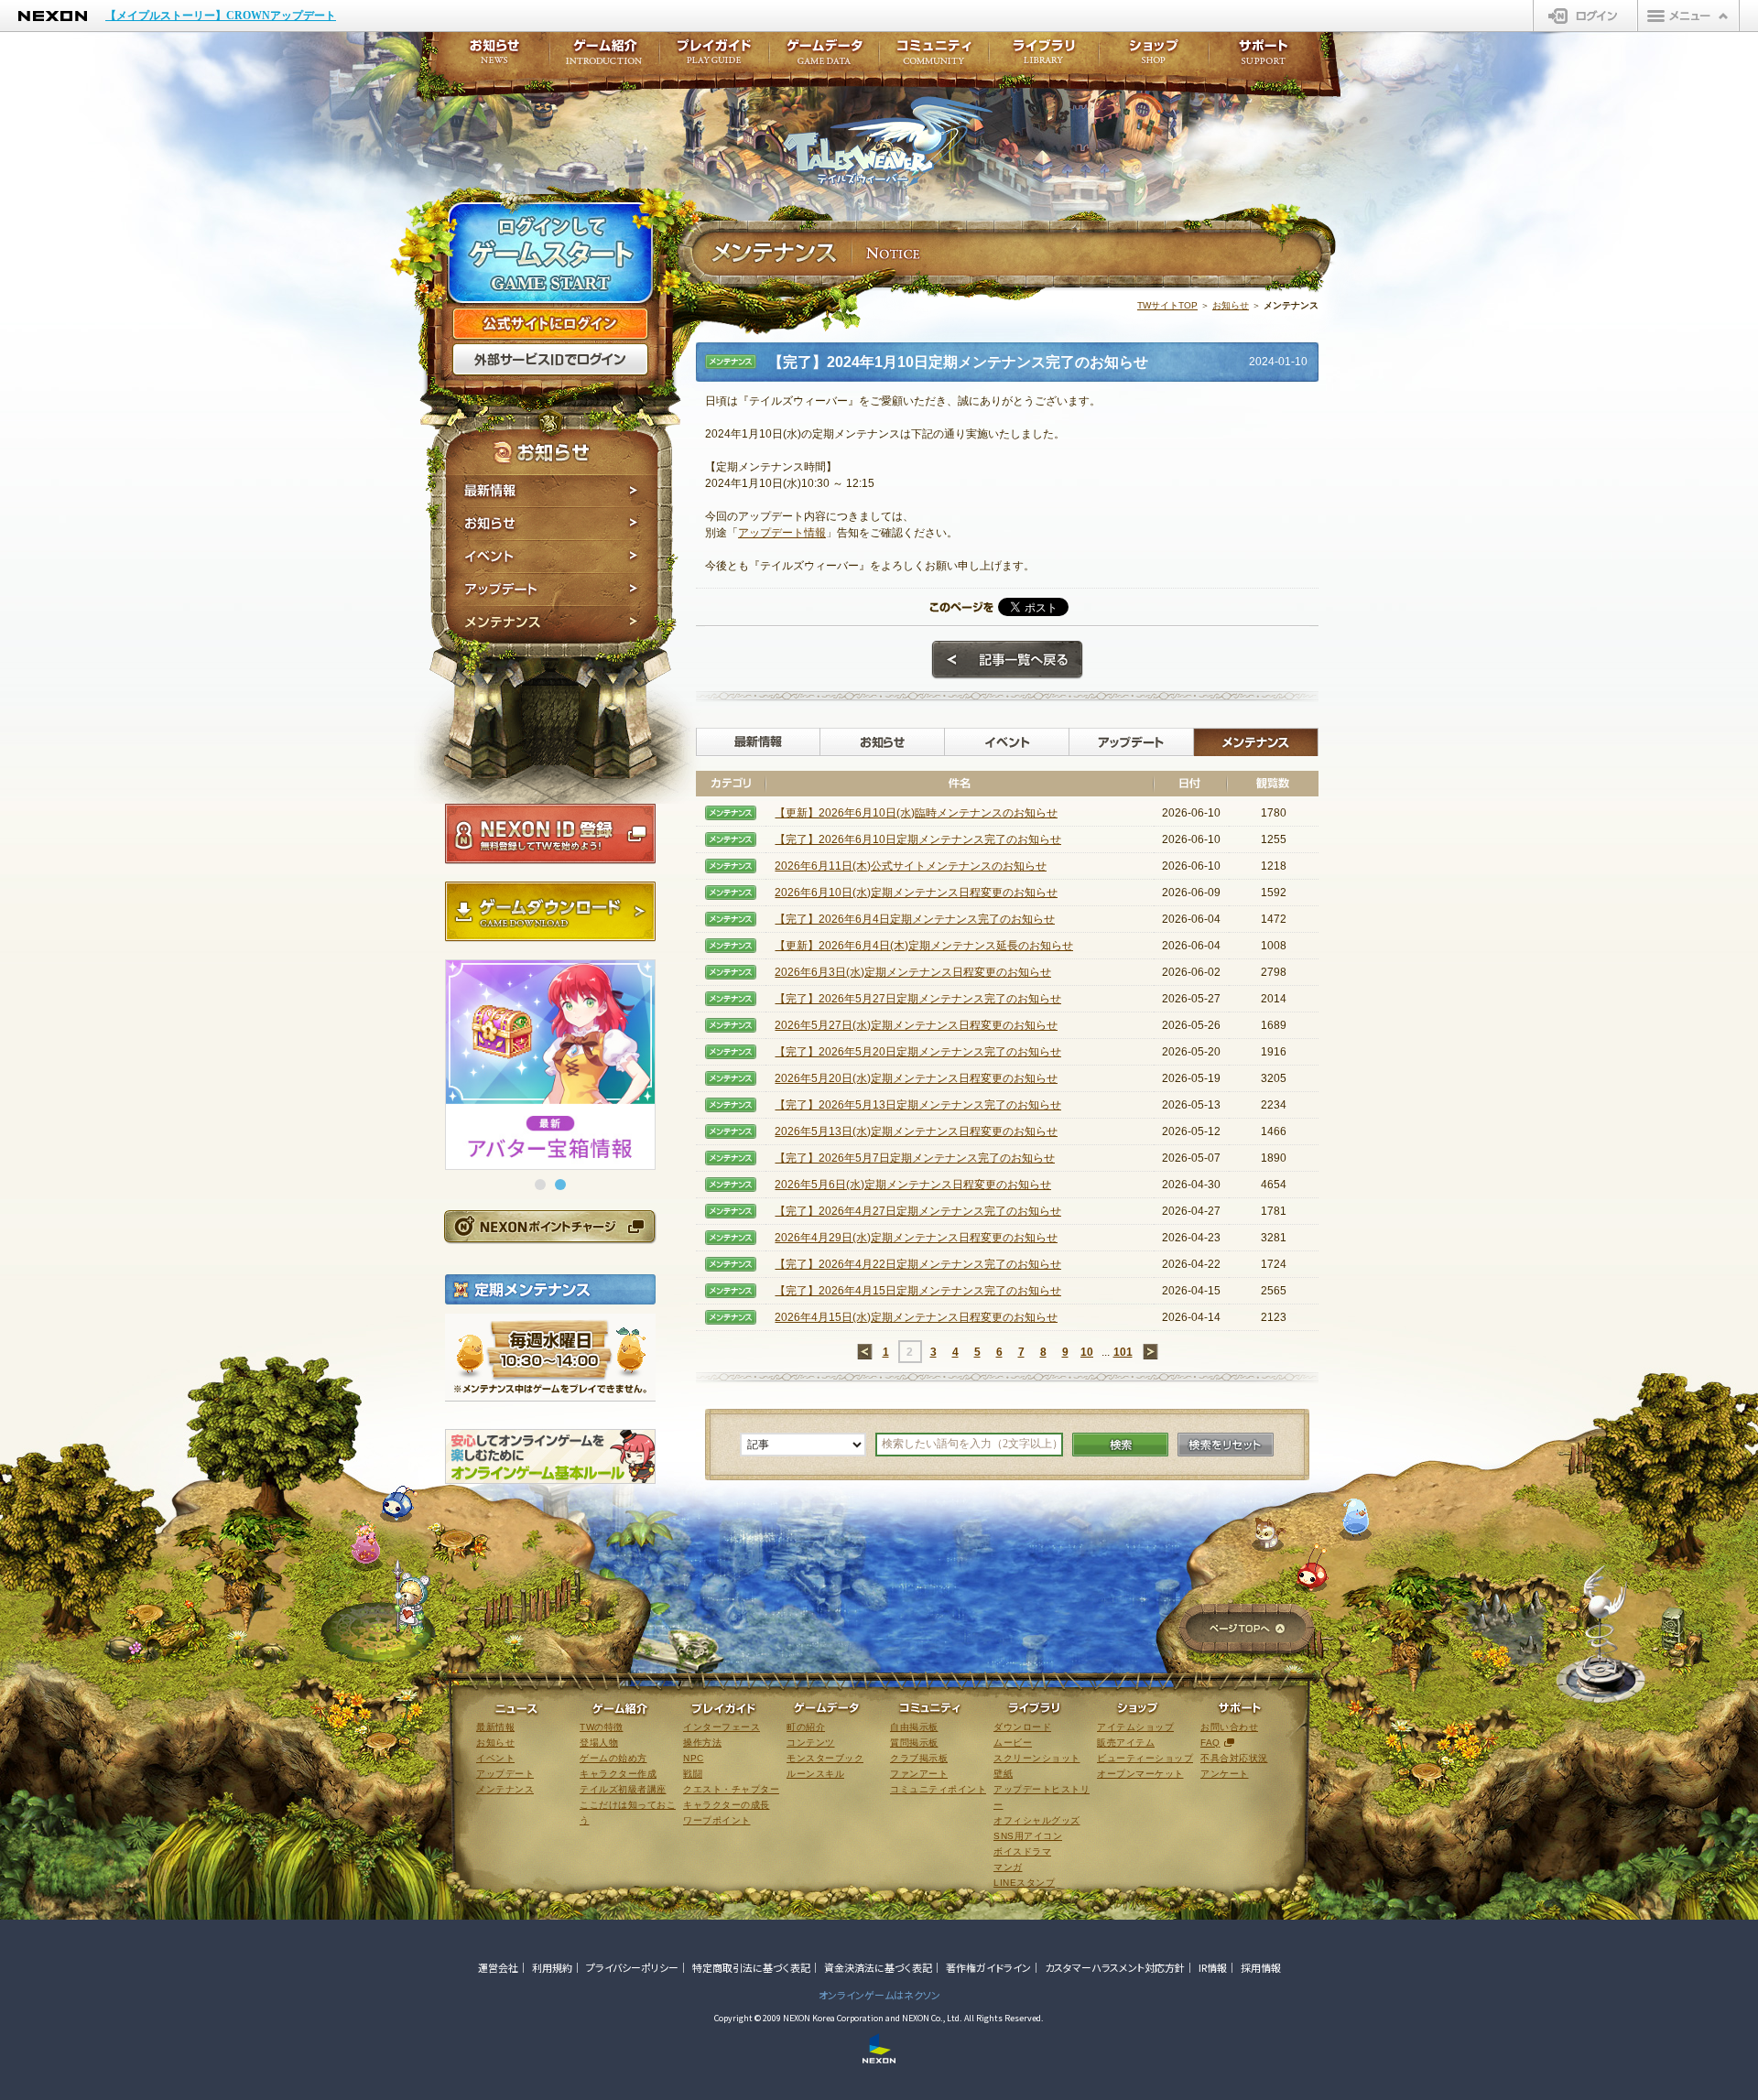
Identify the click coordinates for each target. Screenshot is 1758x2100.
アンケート (1225, 1774)
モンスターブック (825, 1758)
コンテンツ (811, 1743)
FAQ (1210, 1743)
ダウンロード (1022, 1727)
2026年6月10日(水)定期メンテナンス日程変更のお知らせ (916, 893)
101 (1123, 1352)
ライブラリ (1044, 57)
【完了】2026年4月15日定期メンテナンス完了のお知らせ (918, 1291)
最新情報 (552, 491)
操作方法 (702, 1743)
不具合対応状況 (1234, 1758)
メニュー (1688, 16)
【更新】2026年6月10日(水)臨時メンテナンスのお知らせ (916, 813)
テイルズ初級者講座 (623, 1789)
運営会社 (498, 1967)
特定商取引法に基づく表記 (751, 1967)
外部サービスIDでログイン (550, 360)
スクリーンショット (1037, 1758)
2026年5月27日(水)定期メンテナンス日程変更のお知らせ (916, 1025)
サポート (1264, 57)
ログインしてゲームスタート (550, 254)
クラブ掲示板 (919, 1758)
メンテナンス (552, 625)
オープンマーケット (1140, 1774)
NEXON (53, 16)
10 (1087, 1352)
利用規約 (552, 1967)
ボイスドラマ (1022, 1851)
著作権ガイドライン (988, 1967)
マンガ (1008, 1867)
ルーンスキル (815, 1774)
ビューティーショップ (1145, 1758)
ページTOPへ (1247, 1630)
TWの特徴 (602, 1727)
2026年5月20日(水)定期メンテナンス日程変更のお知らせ (916, 1078)
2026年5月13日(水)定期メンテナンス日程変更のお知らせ (916, 1131)
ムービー (1013, 1743)
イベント (552, 557)
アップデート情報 (782, 533)
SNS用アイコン (1028, 1836)
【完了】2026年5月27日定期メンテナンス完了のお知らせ (918, 999)
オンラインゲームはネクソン (879, 1995)
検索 (1120, 1445)
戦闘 (693, 1774)
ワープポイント (717, 1820)
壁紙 (1003, 1774)
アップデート (552, 590)
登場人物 (599, 1743)
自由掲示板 (914, 1727)
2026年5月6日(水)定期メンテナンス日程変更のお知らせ (913, 1185)
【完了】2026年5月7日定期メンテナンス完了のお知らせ (915, 1158)
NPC (694, 1758)
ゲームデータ (824, 57)
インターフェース (722, 1727)
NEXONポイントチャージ (549, 1226)
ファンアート (919, 1774)
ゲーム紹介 (604, 57)
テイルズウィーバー (888, 141)
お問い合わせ (1229, 1727)
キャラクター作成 (618, 1774)
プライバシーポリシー (632, 1967)
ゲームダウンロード (550, 912)
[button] (540, 1185)
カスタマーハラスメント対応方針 (1115, 1967)
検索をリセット (1226, 1445)
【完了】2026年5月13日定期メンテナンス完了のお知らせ (918, 1105)
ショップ (1154, 57)
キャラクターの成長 (727, 1805)
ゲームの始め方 (613, 1758)
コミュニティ (934, 57)
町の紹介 (806, 1727)
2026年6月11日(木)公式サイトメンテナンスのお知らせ (911, 866)
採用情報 (1261, 1967)
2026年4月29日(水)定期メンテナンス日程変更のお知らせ (916, 1238)
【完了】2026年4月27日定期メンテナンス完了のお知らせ (918, 1211)
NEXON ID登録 (550, 834)
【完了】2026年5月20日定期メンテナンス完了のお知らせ (918, 1052)
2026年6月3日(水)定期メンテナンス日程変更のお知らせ (913, 972)
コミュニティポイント (938, 1789)
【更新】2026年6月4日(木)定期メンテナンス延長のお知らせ (924, 946)
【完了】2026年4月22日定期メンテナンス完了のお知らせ (918, 1264)
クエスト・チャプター (731, 1789)
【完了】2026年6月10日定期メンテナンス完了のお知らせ (918, 839)
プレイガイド (714, 57)
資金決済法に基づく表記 (878, 1967)
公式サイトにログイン (550, 324)
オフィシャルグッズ (1037, 1820)
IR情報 (1213, 1967)
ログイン (1585, 16)
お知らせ (552, 524)
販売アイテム (1126, 1743)
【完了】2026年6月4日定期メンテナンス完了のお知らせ (915, 919)
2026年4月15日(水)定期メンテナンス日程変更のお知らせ (916, 1317)
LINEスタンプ (1024, 1883)
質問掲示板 (914, 1743)
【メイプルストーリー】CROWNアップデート (221, 16)
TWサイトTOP (1167, 305)
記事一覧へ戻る (1007, 660)
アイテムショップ (1135, 1727)
